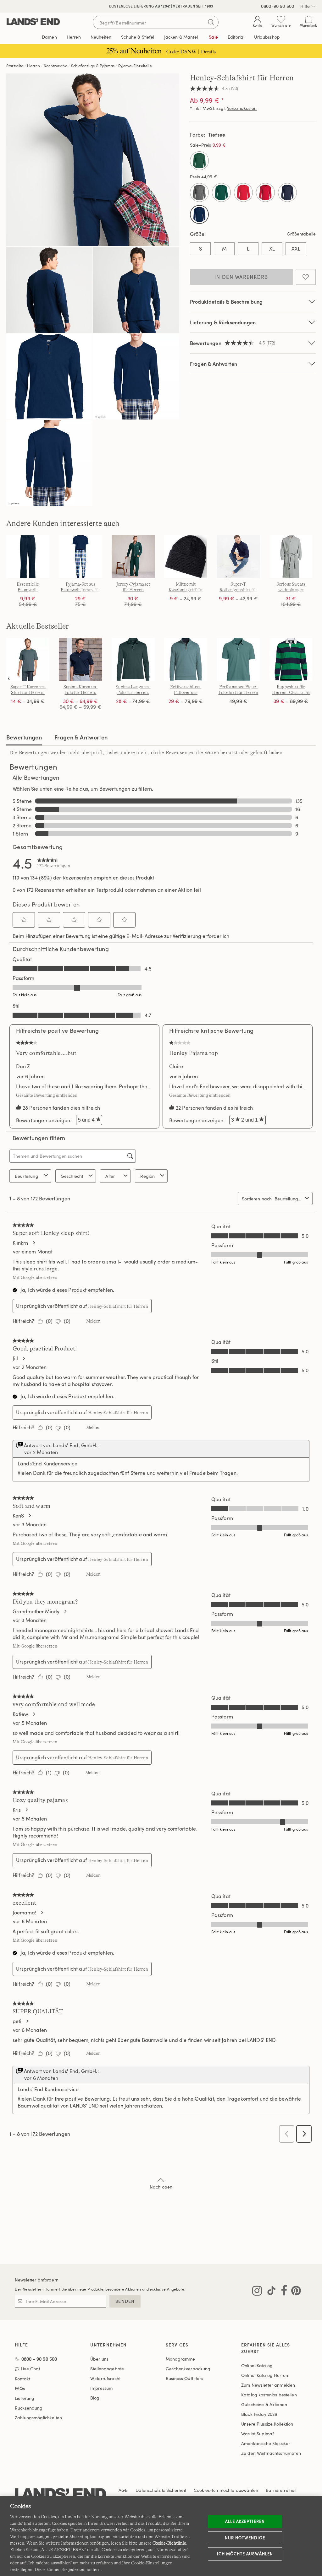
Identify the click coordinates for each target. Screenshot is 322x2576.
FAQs (20, 2388)
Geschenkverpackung (188, 2369)
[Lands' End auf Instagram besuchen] (257, 2292)
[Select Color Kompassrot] (243, 192)
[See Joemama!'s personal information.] (42, 1913)
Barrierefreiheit (281, 2490)
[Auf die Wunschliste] (306, 277)
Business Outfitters (184, 2378)
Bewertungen (24, 737)
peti (17, 2021)
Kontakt (22, 2379)
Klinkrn (20, 1243)
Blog (95, 2398)
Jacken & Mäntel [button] (181, 37)
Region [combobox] (147, 1176)
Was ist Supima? (258, 2434)
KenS (18, 1516)
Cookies (202, 2490)
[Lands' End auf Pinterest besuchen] (294, 2292)
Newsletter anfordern (37, 2280)
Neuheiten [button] (101, 37)
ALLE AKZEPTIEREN (245, 2521)
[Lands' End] (33, 22)
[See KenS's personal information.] (30, 1516)
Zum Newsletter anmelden (268, 2385)
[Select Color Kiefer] (221, 192)
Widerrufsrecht (105, 2378)
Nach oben (161, 2187)
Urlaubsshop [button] (267, 37)
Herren (33, 66)
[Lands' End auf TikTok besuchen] (269, 2292)
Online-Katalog (257, 2365)
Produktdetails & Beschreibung (226, 302)
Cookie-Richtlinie (169, 2543)
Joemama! (24, 1913)
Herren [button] (74, 37)
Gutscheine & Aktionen (264, 2404)
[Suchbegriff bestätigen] (211, 22)
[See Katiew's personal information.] (34, 1714)
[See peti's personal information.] (27, 2021)
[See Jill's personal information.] (24, 1358)
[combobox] (289, 1199)
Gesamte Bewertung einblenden (48, 1095)
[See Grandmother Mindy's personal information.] (65, 1611)
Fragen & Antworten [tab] (81, 737)
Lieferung (25, 2398)
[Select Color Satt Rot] (265, 192)
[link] (54, 863)
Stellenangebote (107, 2369)
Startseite (15, 66)
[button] (24, 920)
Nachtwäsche (56, 66)
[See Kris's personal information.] (26, 1810)
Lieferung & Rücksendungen (223, 322)
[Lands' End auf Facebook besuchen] (282, 2292)
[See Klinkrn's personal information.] (34, 1243)
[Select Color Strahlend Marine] (287, 192)
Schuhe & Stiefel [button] (138, 37)
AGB (123, 2490)
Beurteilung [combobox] (27, 1176)
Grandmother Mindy (36, 1611)
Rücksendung (29, 2408)
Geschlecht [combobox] (72, 1176)
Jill (15, 1358)
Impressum (101, 2388)
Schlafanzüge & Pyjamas (93, 66)
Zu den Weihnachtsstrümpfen (271, 2453)
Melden (93, 1321)
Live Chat (30, 2369)
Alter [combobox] (110, 1176)
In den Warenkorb (241, 277)
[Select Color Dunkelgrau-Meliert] (199, 192)
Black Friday (259, 2414)
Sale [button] (213, 37)
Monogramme (180, 2359)
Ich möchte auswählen (245, 2554)
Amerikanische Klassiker (266, 2443)
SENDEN (125, 2301)
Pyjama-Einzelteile (135, 66)
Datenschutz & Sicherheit (161, 2490)
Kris (17, 1810)
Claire (176, 1066)
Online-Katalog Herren (265, 2375)
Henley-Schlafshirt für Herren (118, 1306)
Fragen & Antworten (214, 364)
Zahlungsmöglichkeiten (38, 2418)
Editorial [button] (236, 37)
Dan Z (23, 1066)
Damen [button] (49, 37)
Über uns (99, 2359)
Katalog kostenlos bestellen (269, 2395)
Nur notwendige (245, 2537)
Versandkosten (242, 108)
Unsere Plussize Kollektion (267, 2424)
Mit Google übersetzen (35, 1277)
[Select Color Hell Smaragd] (199, 161)
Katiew (20, 1714)
